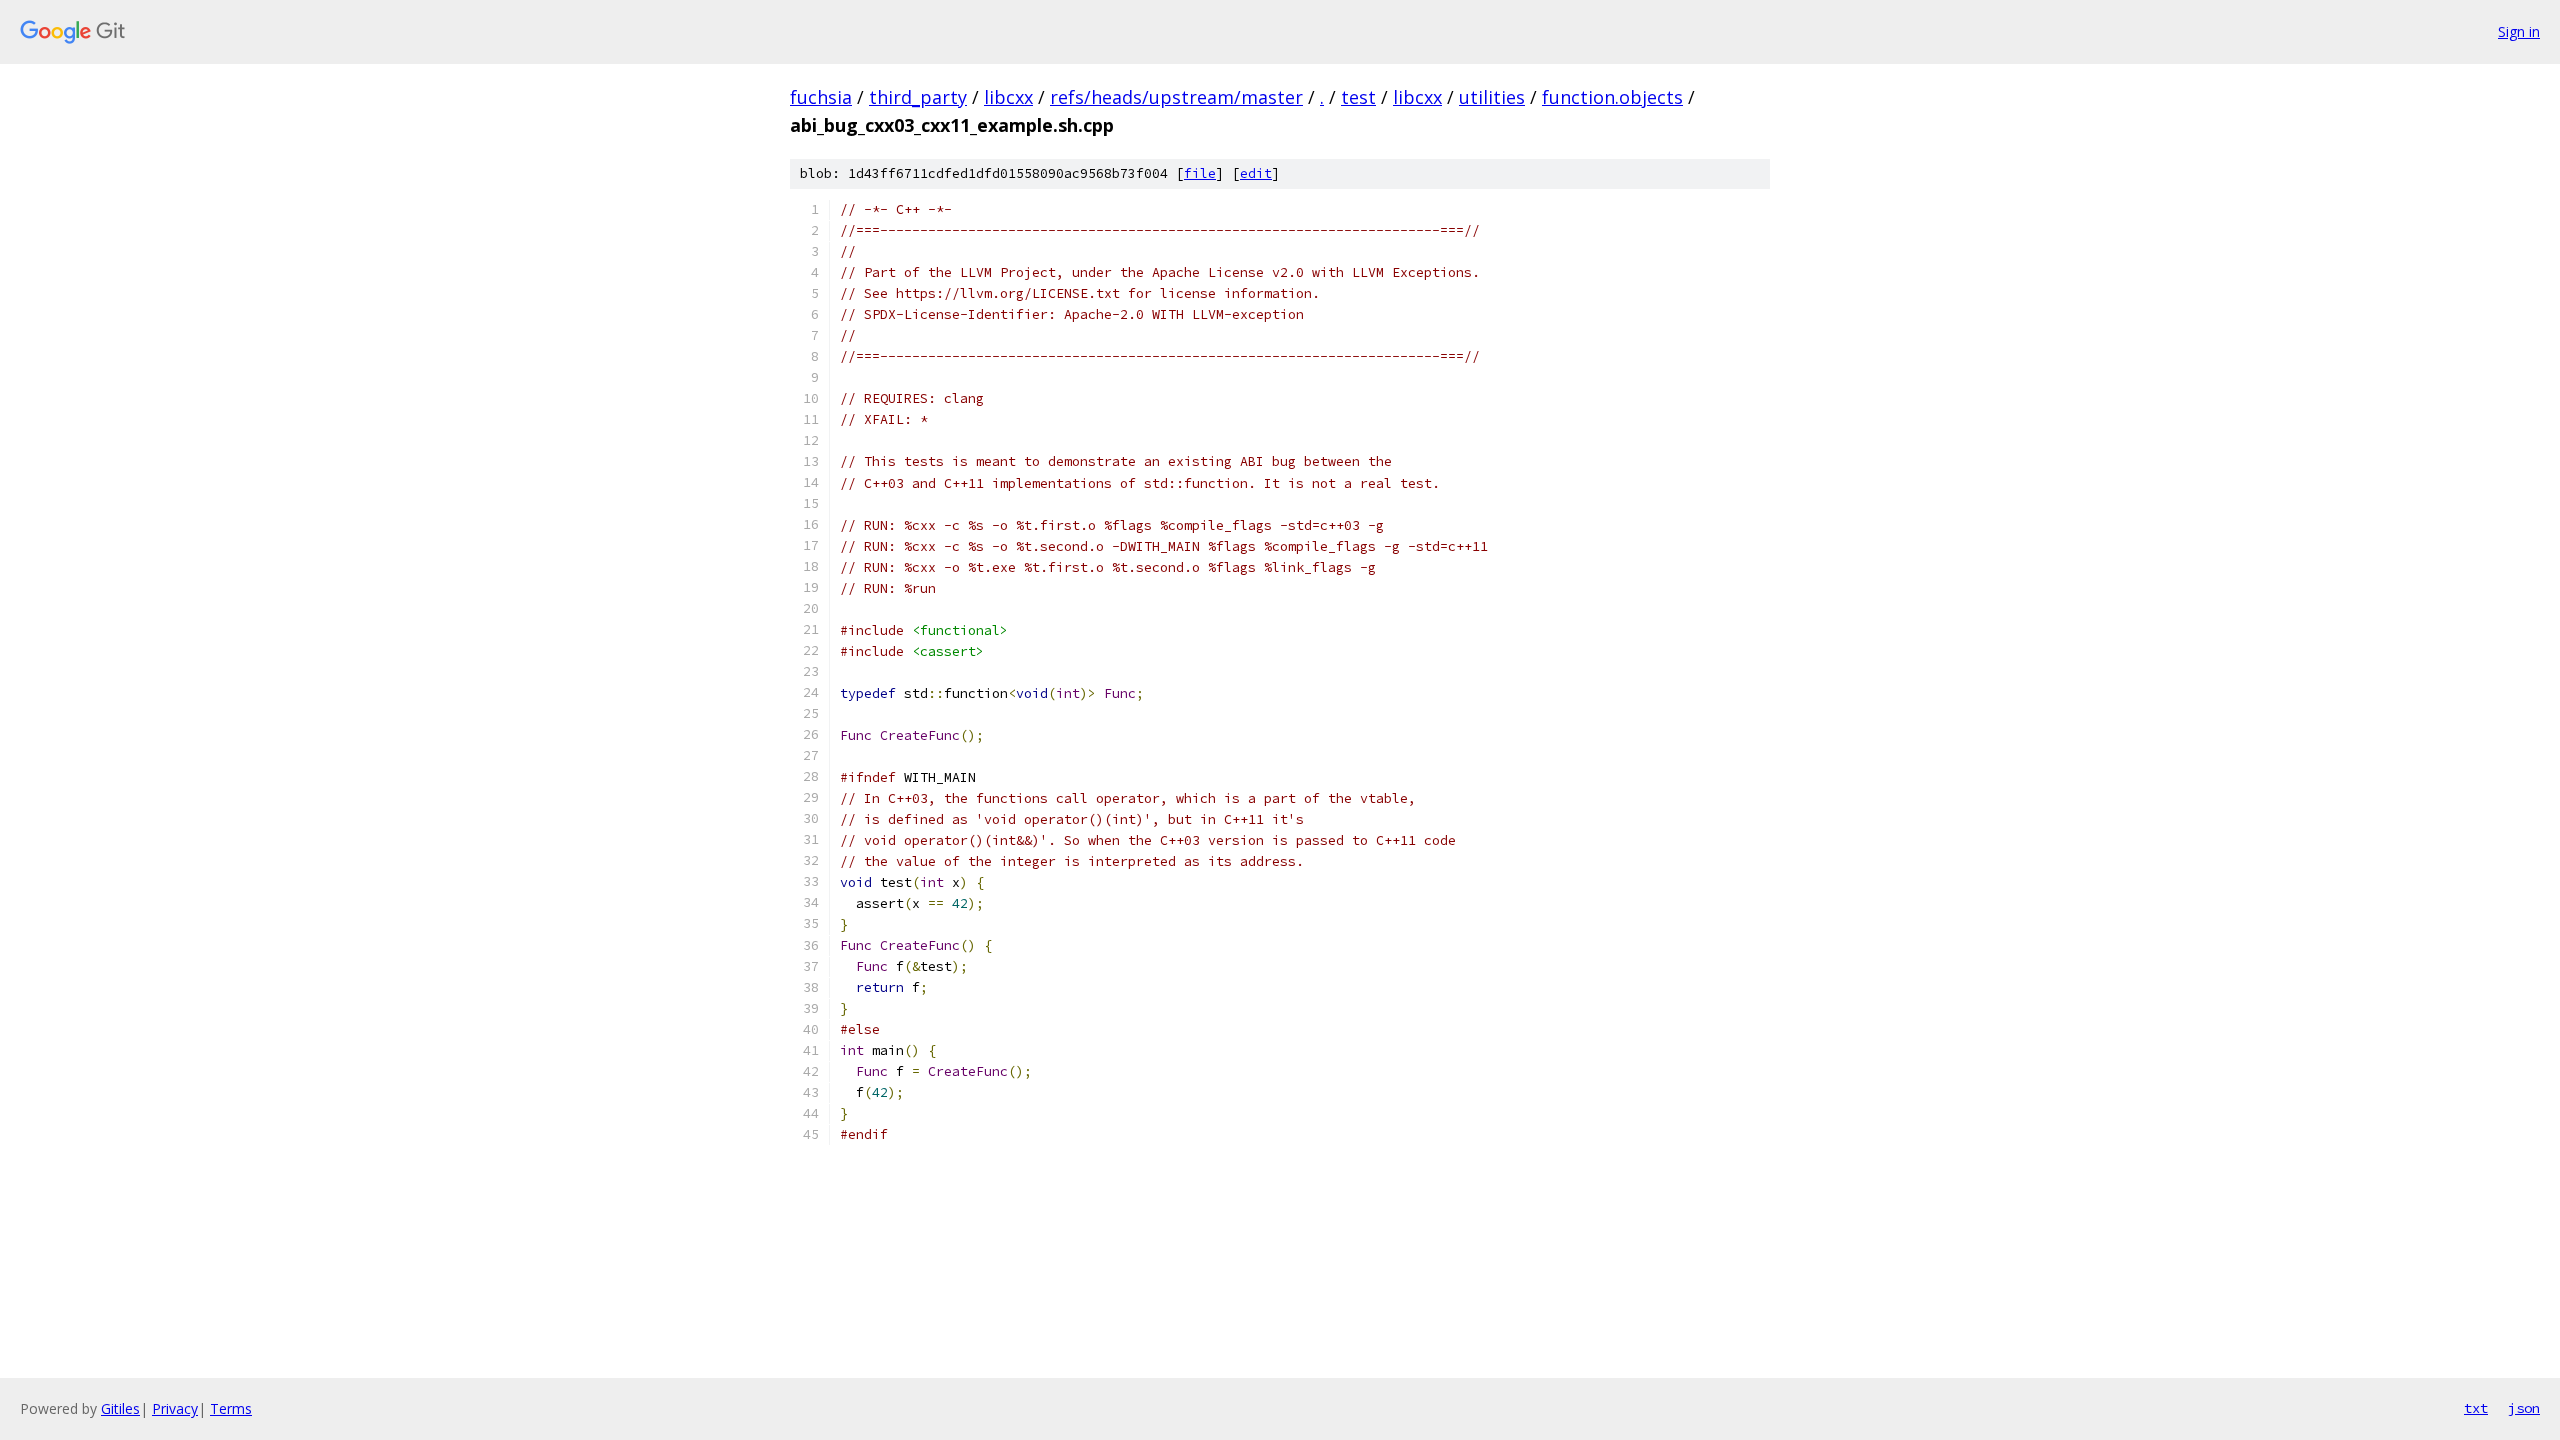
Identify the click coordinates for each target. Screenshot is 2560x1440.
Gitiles (120, 1408)
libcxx (1008, 97)
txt (2476, 1408)
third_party (918, 97)
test (1358, 97)
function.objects (1612, 97)
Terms (231, 1408)
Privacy (175, 1408)
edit (1256, 173)
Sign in (2519, 31)
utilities (1492, 97)
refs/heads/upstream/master (1176, 97)
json (2524, 1408)
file (1200, 173)
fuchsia (821, 97)
